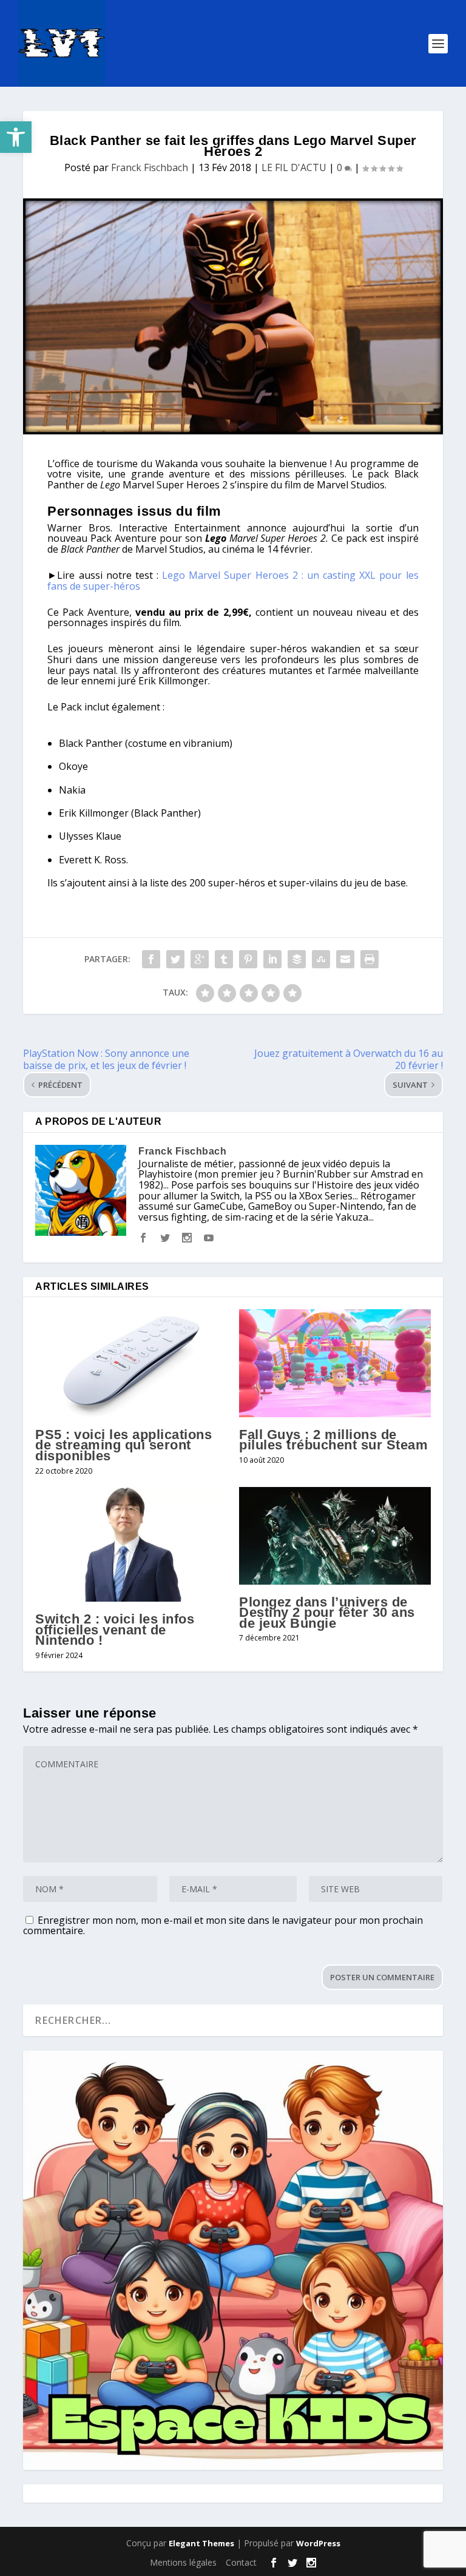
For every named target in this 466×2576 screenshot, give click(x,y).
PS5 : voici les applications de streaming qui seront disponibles (123, 1445)
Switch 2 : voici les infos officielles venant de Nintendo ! (115, 1630)
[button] (16, 137)
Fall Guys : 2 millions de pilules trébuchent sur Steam (333, 1440)
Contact (241, 2562)
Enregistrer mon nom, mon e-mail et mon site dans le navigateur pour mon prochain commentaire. (223, 1925)
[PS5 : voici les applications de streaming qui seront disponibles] (131, 1363)
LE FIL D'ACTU (294, 167)
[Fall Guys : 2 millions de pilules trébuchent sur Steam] (335, 1363)
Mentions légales (183, 2562)
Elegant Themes (201, 2543)
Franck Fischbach (150, 167)
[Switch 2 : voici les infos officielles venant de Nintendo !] (131, 1544)
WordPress (318, 2543)
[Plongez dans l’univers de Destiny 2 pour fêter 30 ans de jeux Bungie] (335, 1536)
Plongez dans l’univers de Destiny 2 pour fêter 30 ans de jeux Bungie (327, 1613)
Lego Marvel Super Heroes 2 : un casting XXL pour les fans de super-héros (233, 581)
